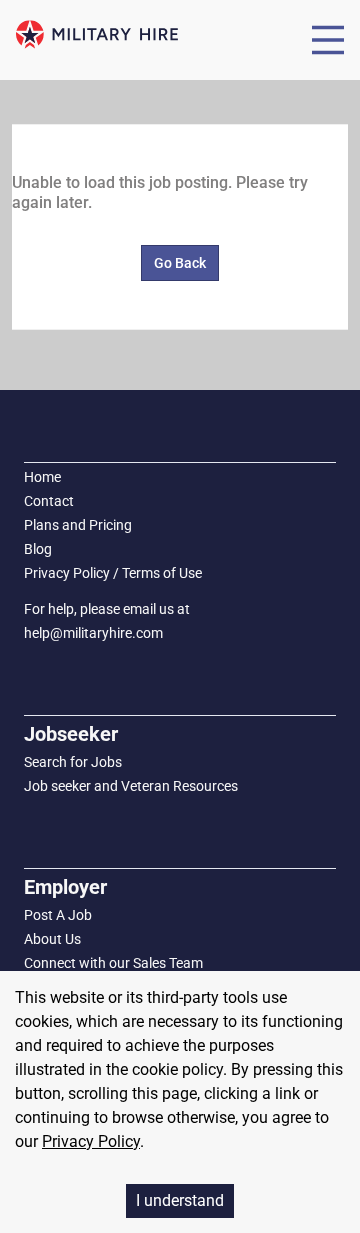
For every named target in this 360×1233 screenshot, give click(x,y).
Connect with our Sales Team (113, 963)
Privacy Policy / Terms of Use (113, 573)
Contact (49, 501)
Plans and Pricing (78, 525)
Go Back (180, 263)
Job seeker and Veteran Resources (131, 786)
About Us (52, 939)
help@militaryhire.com (93, 633)
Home (42, 477)
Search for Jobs (73, 762)
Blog (38, 549)
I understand (180, 1200)
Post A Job (58, 915)
